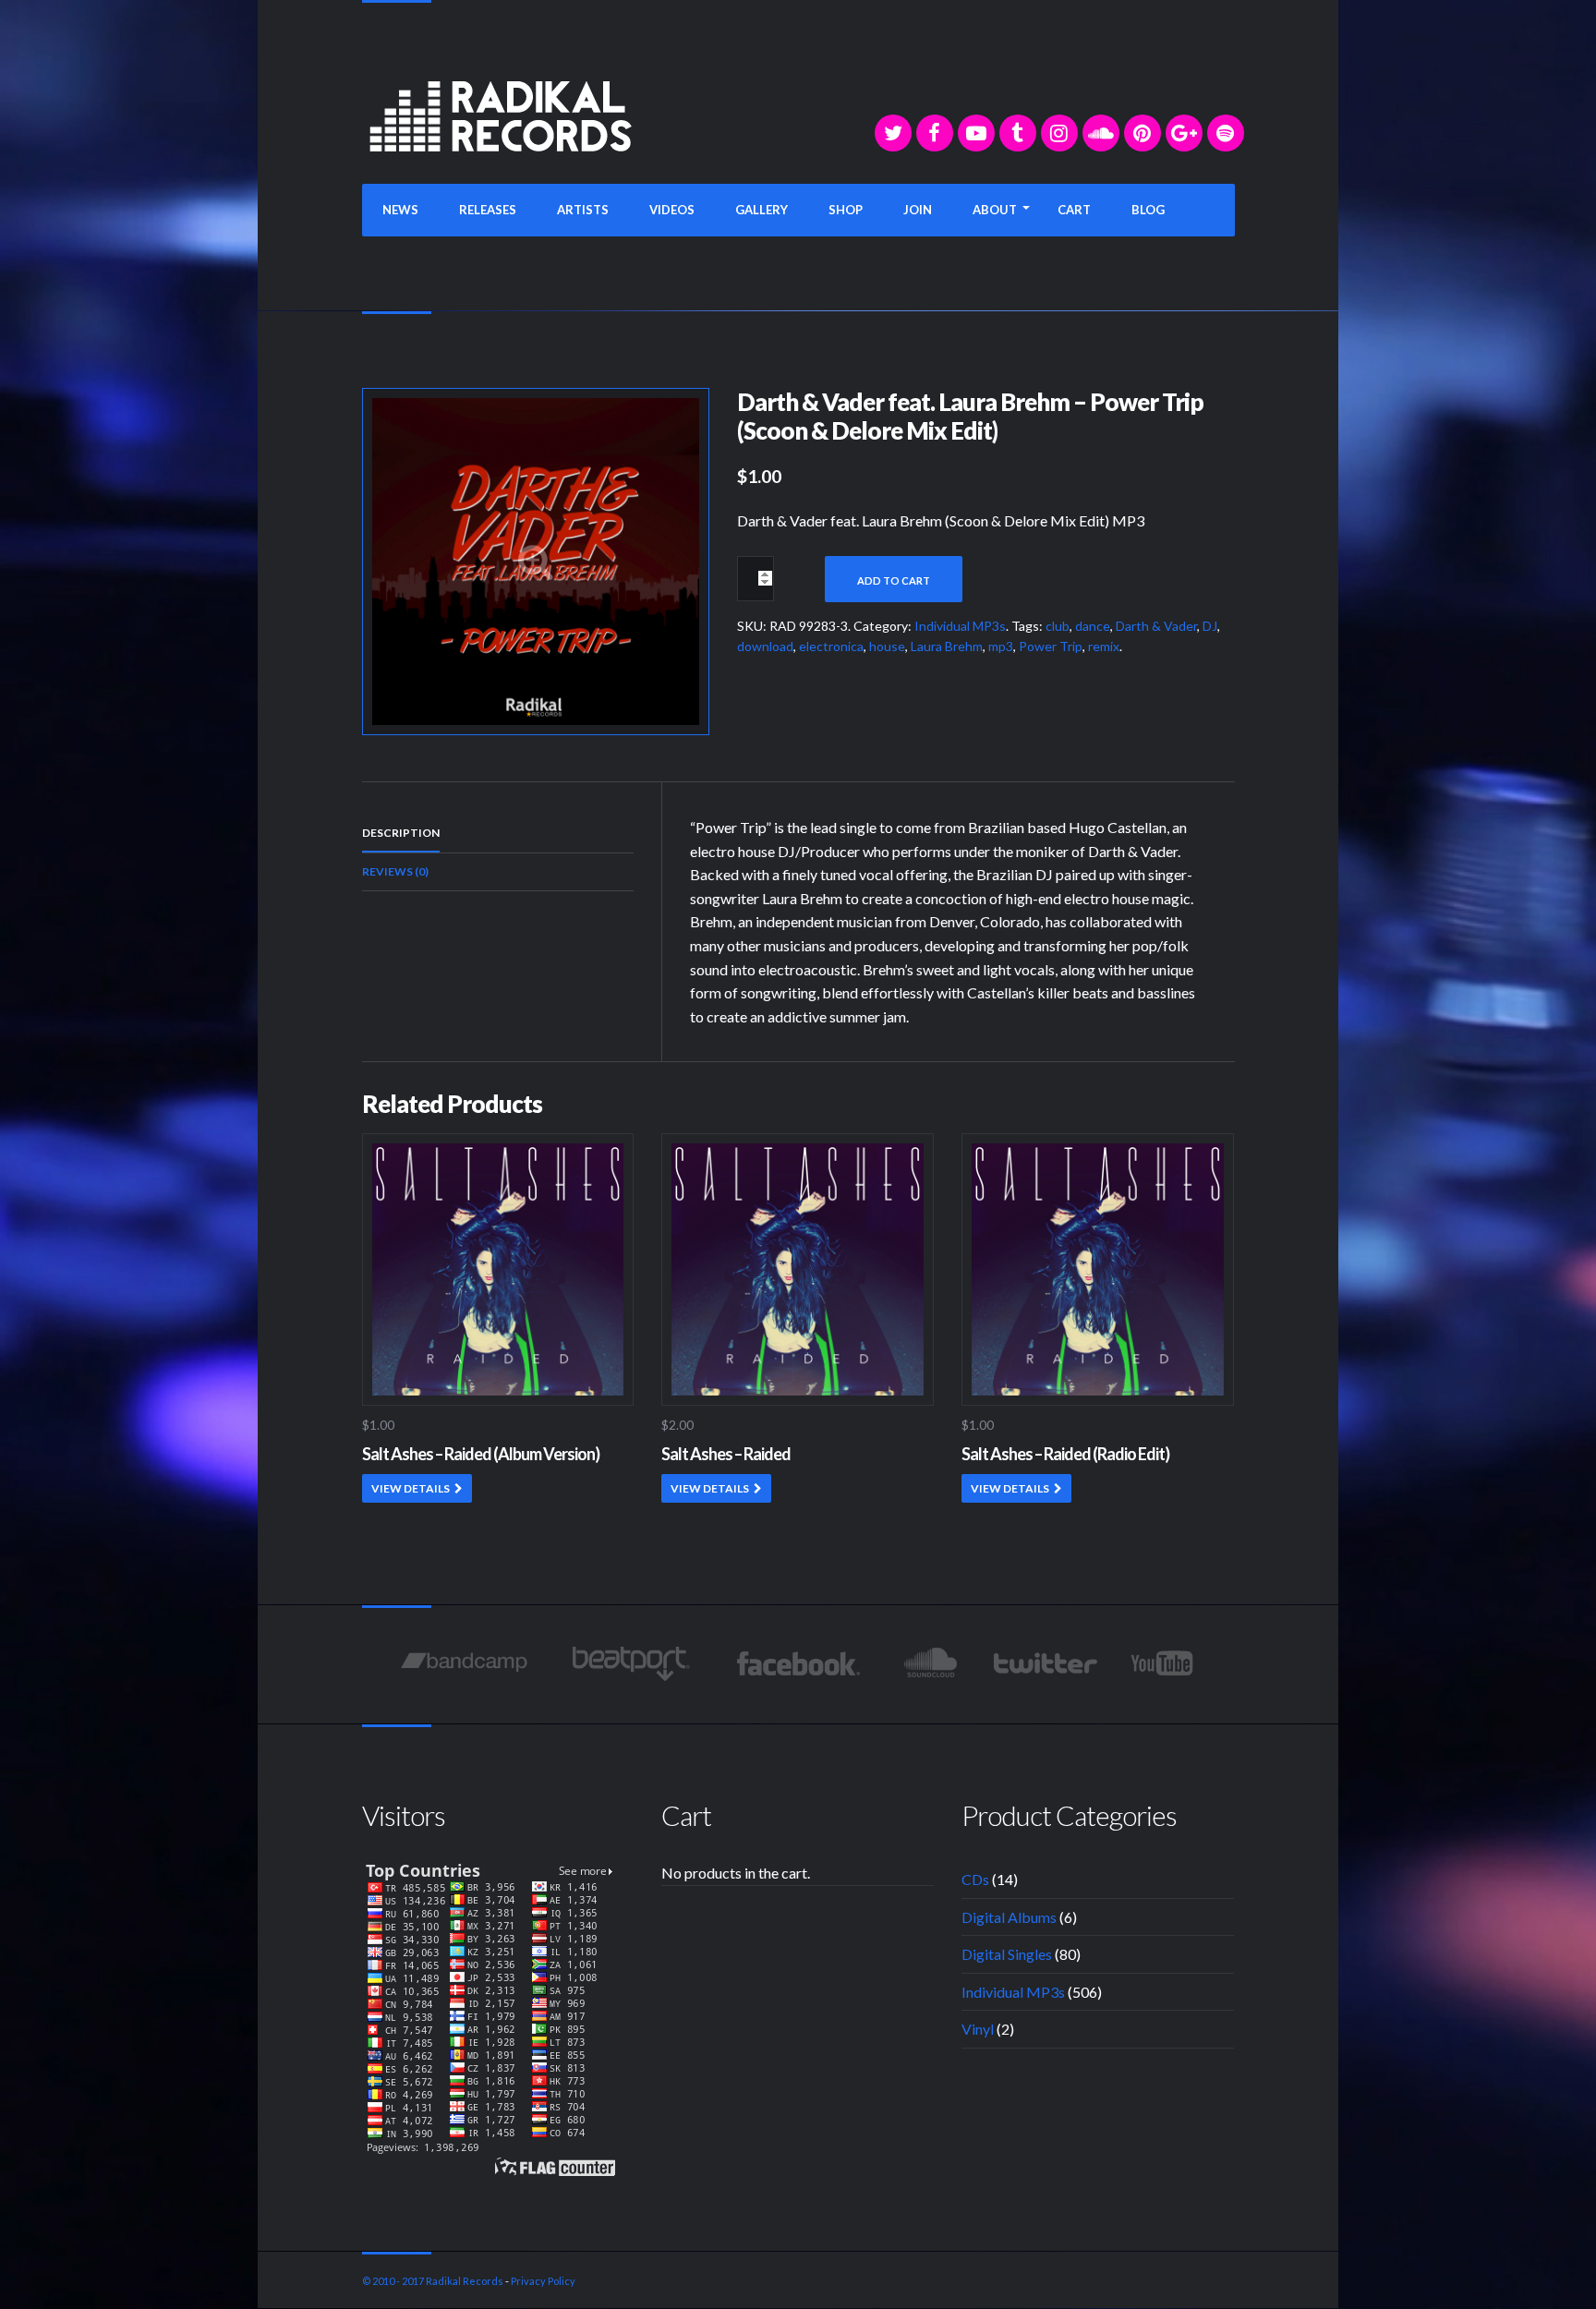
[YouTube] (976, 133)
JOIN (918, 210)
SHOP (846, 210)
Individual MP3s (960, 626)
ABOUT (995, 210)
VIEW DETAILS (411, 1488)
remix (1104, 646)
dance (1093, 626)
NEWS (400, 210)
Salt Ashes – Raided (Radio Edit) (1065, 1454)
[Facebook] (935, 133)
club (1058, 626)
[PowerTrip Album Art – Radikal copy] (536, 559)
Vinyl (978, 2029)
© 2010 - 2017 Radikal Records (433, 2281)
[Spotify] (1226, 133)
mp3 (1001, 646)
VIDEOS (672, 210)
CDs (975, 1879)
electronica (831, 646)
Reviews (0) (395, 871)
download (765, 646)
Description (401, 833)
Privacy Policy (543, 2281)
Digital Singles (1007, 1954)
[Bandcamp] (464, 1663)
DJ (1210, 626)
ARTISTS (583, 210)
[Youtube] (1163, 1663)
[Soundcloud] (1101, 133)
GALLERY (762, 210)
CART (1074, 210)
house (887, 646)
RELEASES (488, 210)
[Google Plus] (1184, 133)
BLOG (1148, 210)
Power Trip (1051, 646)
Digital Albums (1009, 1917)
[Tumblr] (1018, 133)
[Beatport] (631, 1663)
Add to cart (894, 580)
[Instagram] (1059, 133)
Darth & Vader (1156, 626)
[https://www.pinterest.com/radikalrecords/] (1143, 133)
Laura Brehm (947, 646)
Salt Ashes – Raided (726, 1454)
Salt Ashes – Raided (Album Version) (481, 1454)
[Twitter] (893, 133)
